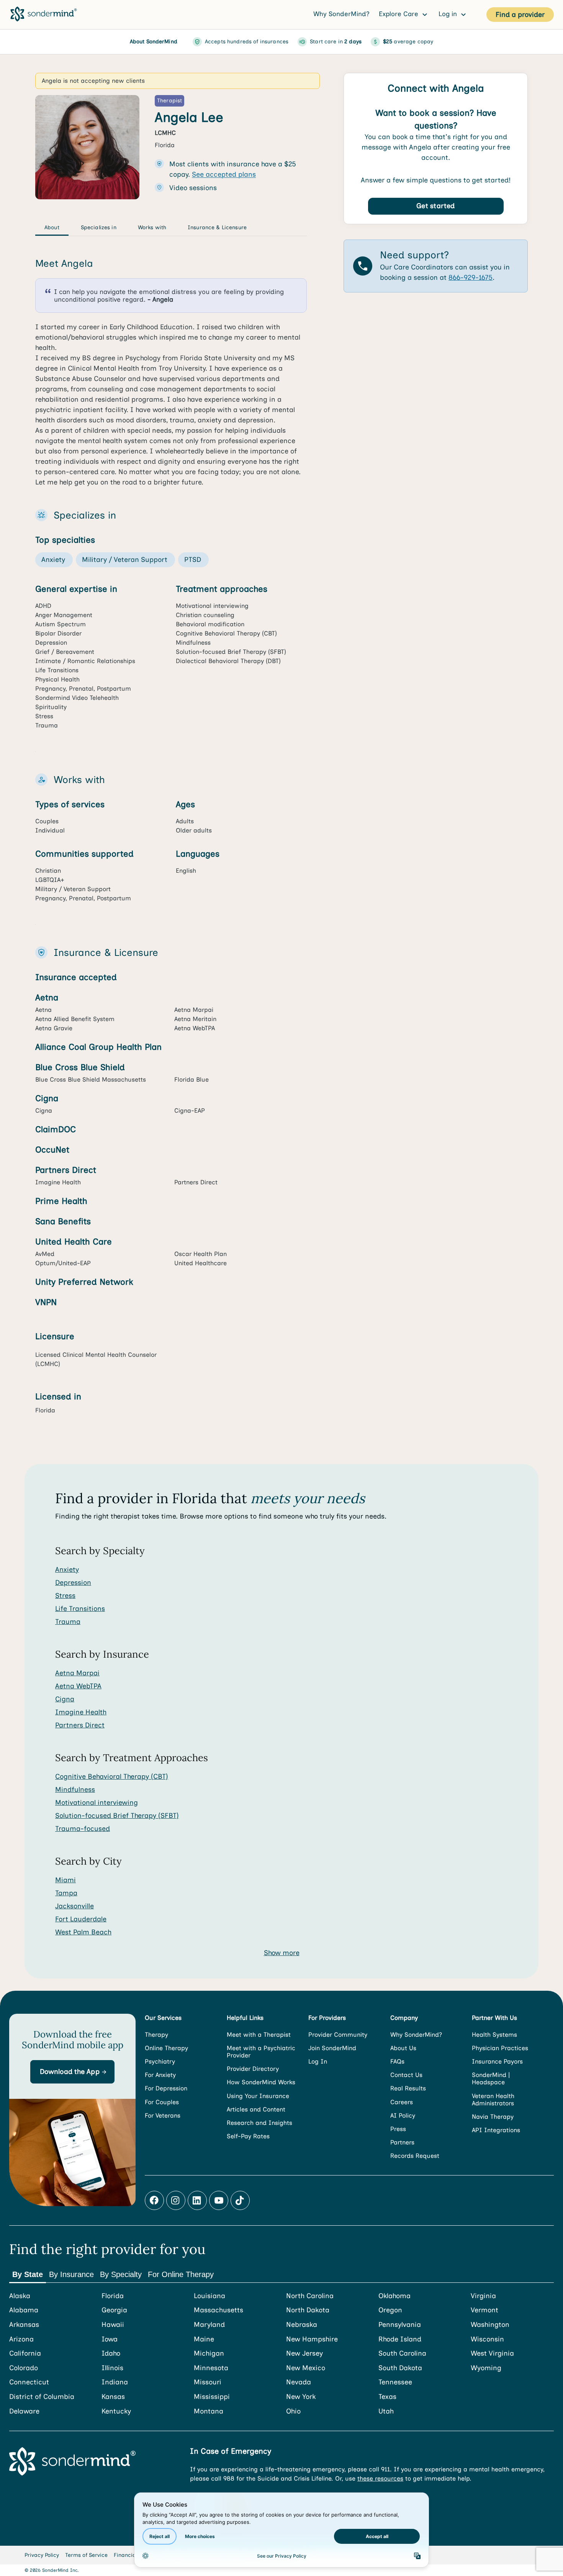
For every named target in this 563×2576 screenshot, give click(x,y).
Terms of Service (86, 2555)
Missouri (208, 2382)
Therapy (156, 2035)
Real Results (408, 2088)
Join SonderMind (332, 2048)
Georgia (114, 2310)
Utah (386, 2411)
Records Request (415, 2156)
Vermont (484, 2310)
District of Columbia (42, 2397)
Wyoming (486, 2368)
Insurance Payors (497, 2061)
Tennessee (395, 2382)
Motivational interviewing (97, 1803)
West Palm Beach (83, 1932)
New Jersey (304, 2354)
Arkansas (24, 2325)
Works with (152, 227)
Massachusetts (218, 2310)
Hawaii (113, 2325)
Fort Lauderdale (81, 1919)
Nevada (299, 2382)
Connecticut (29, 2382)
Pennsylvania (400, 2325)
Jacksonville (74, 1906)
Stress (65, 1596)
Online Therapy (166, 2048)
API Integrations (496, 2130)
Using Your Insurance (258, 2096)
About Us (403, 2048)
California (25, 2354)
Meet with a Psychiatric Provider (261, 2052)
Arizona (21, 2339)
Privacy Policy (42, 2555)
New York (301, 2397)
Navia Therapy (493, 2117)
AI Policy (403, 2115)
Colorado (24, 2368)
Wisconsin (487, 2339)
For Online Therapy (181, 2274)
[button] (72, 2072)
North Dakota (308, 2310)
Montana (209, 2411)
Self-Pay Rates (248, 2136)
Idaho (111, 2354)
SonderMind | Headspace (491, 2079)
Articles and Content (256, 2109)
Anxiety (67, 1570)
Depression (73, 1583)
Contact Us (406, 2075)
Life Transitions (80, 1609)
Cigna (65, 1699)
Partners (402, 2142)
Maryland (209, 2325)
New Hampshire (312, 2339)
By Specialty (121, 2274)
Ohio (293, 2411)
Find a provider (520, 15)
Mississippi (212, 2397)
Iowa (110, 2339)
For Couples (162, 2102)
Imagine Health (81, 1712)
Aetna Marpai (77, 1673)
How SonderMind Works (261, 2082)
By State (28, 2274)
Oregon (390, 2310)
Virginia (483, 2296)
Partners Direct (80, 1725)
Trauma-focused (83, 1829)
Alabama (24, 2310)
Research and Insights (259, 2123)
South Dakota (400, 2368)
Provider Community (338, 2035)
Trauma (68, 1622)
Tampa (66, 1893)
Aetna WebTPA (78, 1686)
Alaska (20, 2296)
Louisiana (209, 2296)
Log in (449, 14)
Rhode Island (400, 2339)
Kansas (113, 2397)
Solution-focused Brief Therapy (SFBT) (117, 1816)
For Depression (166, 2088)
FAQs (397, 2061)
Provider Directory (253, 2069)
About (52, 227)
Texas (387, 2397)
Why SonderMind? (341, 14)
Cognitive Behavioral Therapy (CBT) (112, 1776)
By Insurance (71, 2274)
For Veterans (163, 2115)
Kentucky (116, 2411)
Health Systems (494, 2035)
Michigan (209, 2354)
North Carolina (310, 2296)
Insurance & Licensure (217, 227)
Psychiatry (160, 2061)
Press (398, 2129)
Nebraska (302, 2325)
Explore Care (399, 14)
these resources (380, 2478)
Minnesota (211, 2368)
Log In (318, 2061)
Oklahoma (394, 2296)
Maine (204, 2339)
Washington (490, 2325)
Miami (65, 1880)
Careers (402, 2102)
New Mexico (306, 2368)
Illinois (112, 2368)
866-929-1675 (471, 278)
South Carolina (402, 2354)
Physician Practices (500, 2048)
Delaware (24, 2411)
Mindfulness (75, 1790)
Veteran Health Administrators (493, 2100)
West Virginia (492, 2354)
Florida (113, 2296)
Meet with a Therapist (259, 2035)
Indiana (115, 2382)
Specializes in (99, 227)
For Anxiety (160, 2075)
